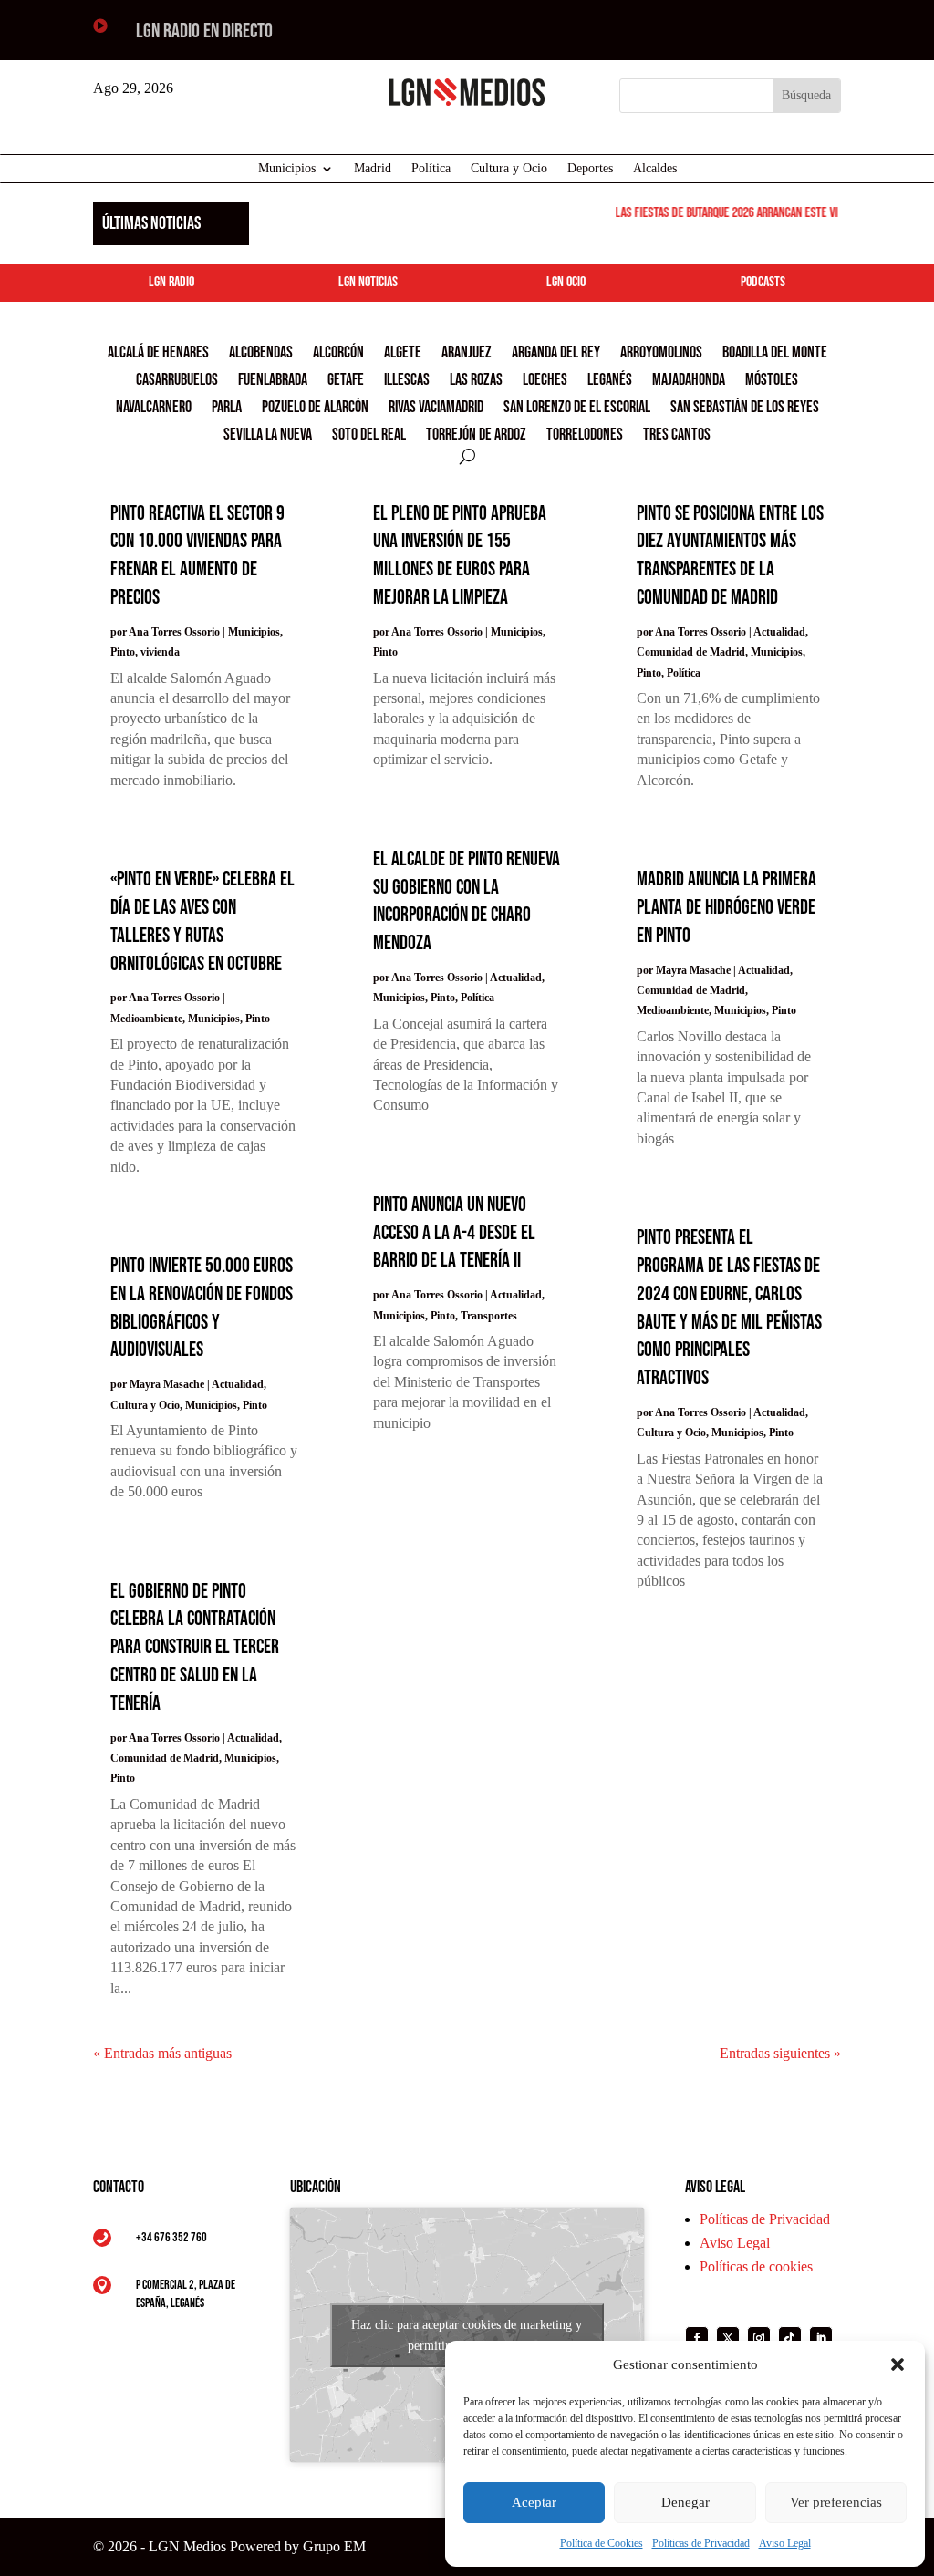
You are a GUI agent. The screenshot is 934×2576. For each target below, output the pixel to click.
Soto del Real (369, 436)
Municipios (287, 169)
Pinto (123, 652)
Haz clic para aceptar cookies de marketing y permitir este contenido (467, 2335)
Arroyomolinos (661, 354)
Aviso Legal (785, 2543)
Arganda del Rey (556, 354)
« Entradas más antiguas (162, 2053)
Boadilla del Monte (775, 354)
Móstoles (772, 382)
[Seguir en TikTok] (790, 2338)
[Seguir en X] (728, 2338)
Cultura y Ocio (509, 169)
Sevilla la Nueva (268, 436)
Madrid (373, 169)
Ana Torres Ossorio (174, 632)
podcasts (763, 282)
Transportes (489, 1316)
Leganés (610, 382)
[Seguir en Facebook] (697, 2338)
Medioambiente (146, 1019)
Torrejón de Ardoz (476, 436)
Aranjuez (467, 354)
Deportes (590, 169)
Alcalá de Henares (158, 354)
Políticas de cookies (756, 2266)
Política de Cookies (602, 2543)
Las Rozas (476, 382)
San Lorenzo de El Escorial (577, 409)
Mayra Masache (167, 1384)
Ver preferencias (836, 2502)
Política (431, 169)
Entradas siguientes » (780, 2053)
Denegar (685, 2502)
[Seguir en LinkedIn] (821, 2338)
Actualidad (238, 1384)
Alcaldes (655, 169)
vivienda (160, 652)
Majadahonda (689, 382)
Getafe (346, 382)
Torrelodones (585, 436)
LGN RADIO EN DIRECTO (204, 31)
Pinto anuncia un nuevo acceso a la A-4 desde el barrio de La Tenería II (454, 1233)
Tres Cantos (677, 436)
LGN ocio (566, 282)
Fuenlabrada (273, 382)
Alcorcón (338, 354)
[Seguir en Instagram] (759, 2338)
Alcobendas (261, 354)
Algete (403, 354)
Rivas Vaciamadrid (436, 409)
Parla (227, 409)
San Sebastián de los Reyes (745, 409)
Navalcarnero (154, 409)
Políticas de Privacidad (701, 2543)
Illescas (407, 382)
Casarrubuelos (177, 382)
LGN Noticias (368, 282)
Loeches (545, 382)
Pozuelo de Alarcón (315, 409)
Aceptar (534, 2502)
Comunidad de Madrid (165, 1758)
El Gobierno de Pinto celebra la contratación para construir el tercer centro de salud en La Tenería (195, 1648)
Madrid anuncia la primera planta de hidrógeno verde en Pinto (726, 908)
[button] (898, 2364)
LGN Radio (171, 282)
